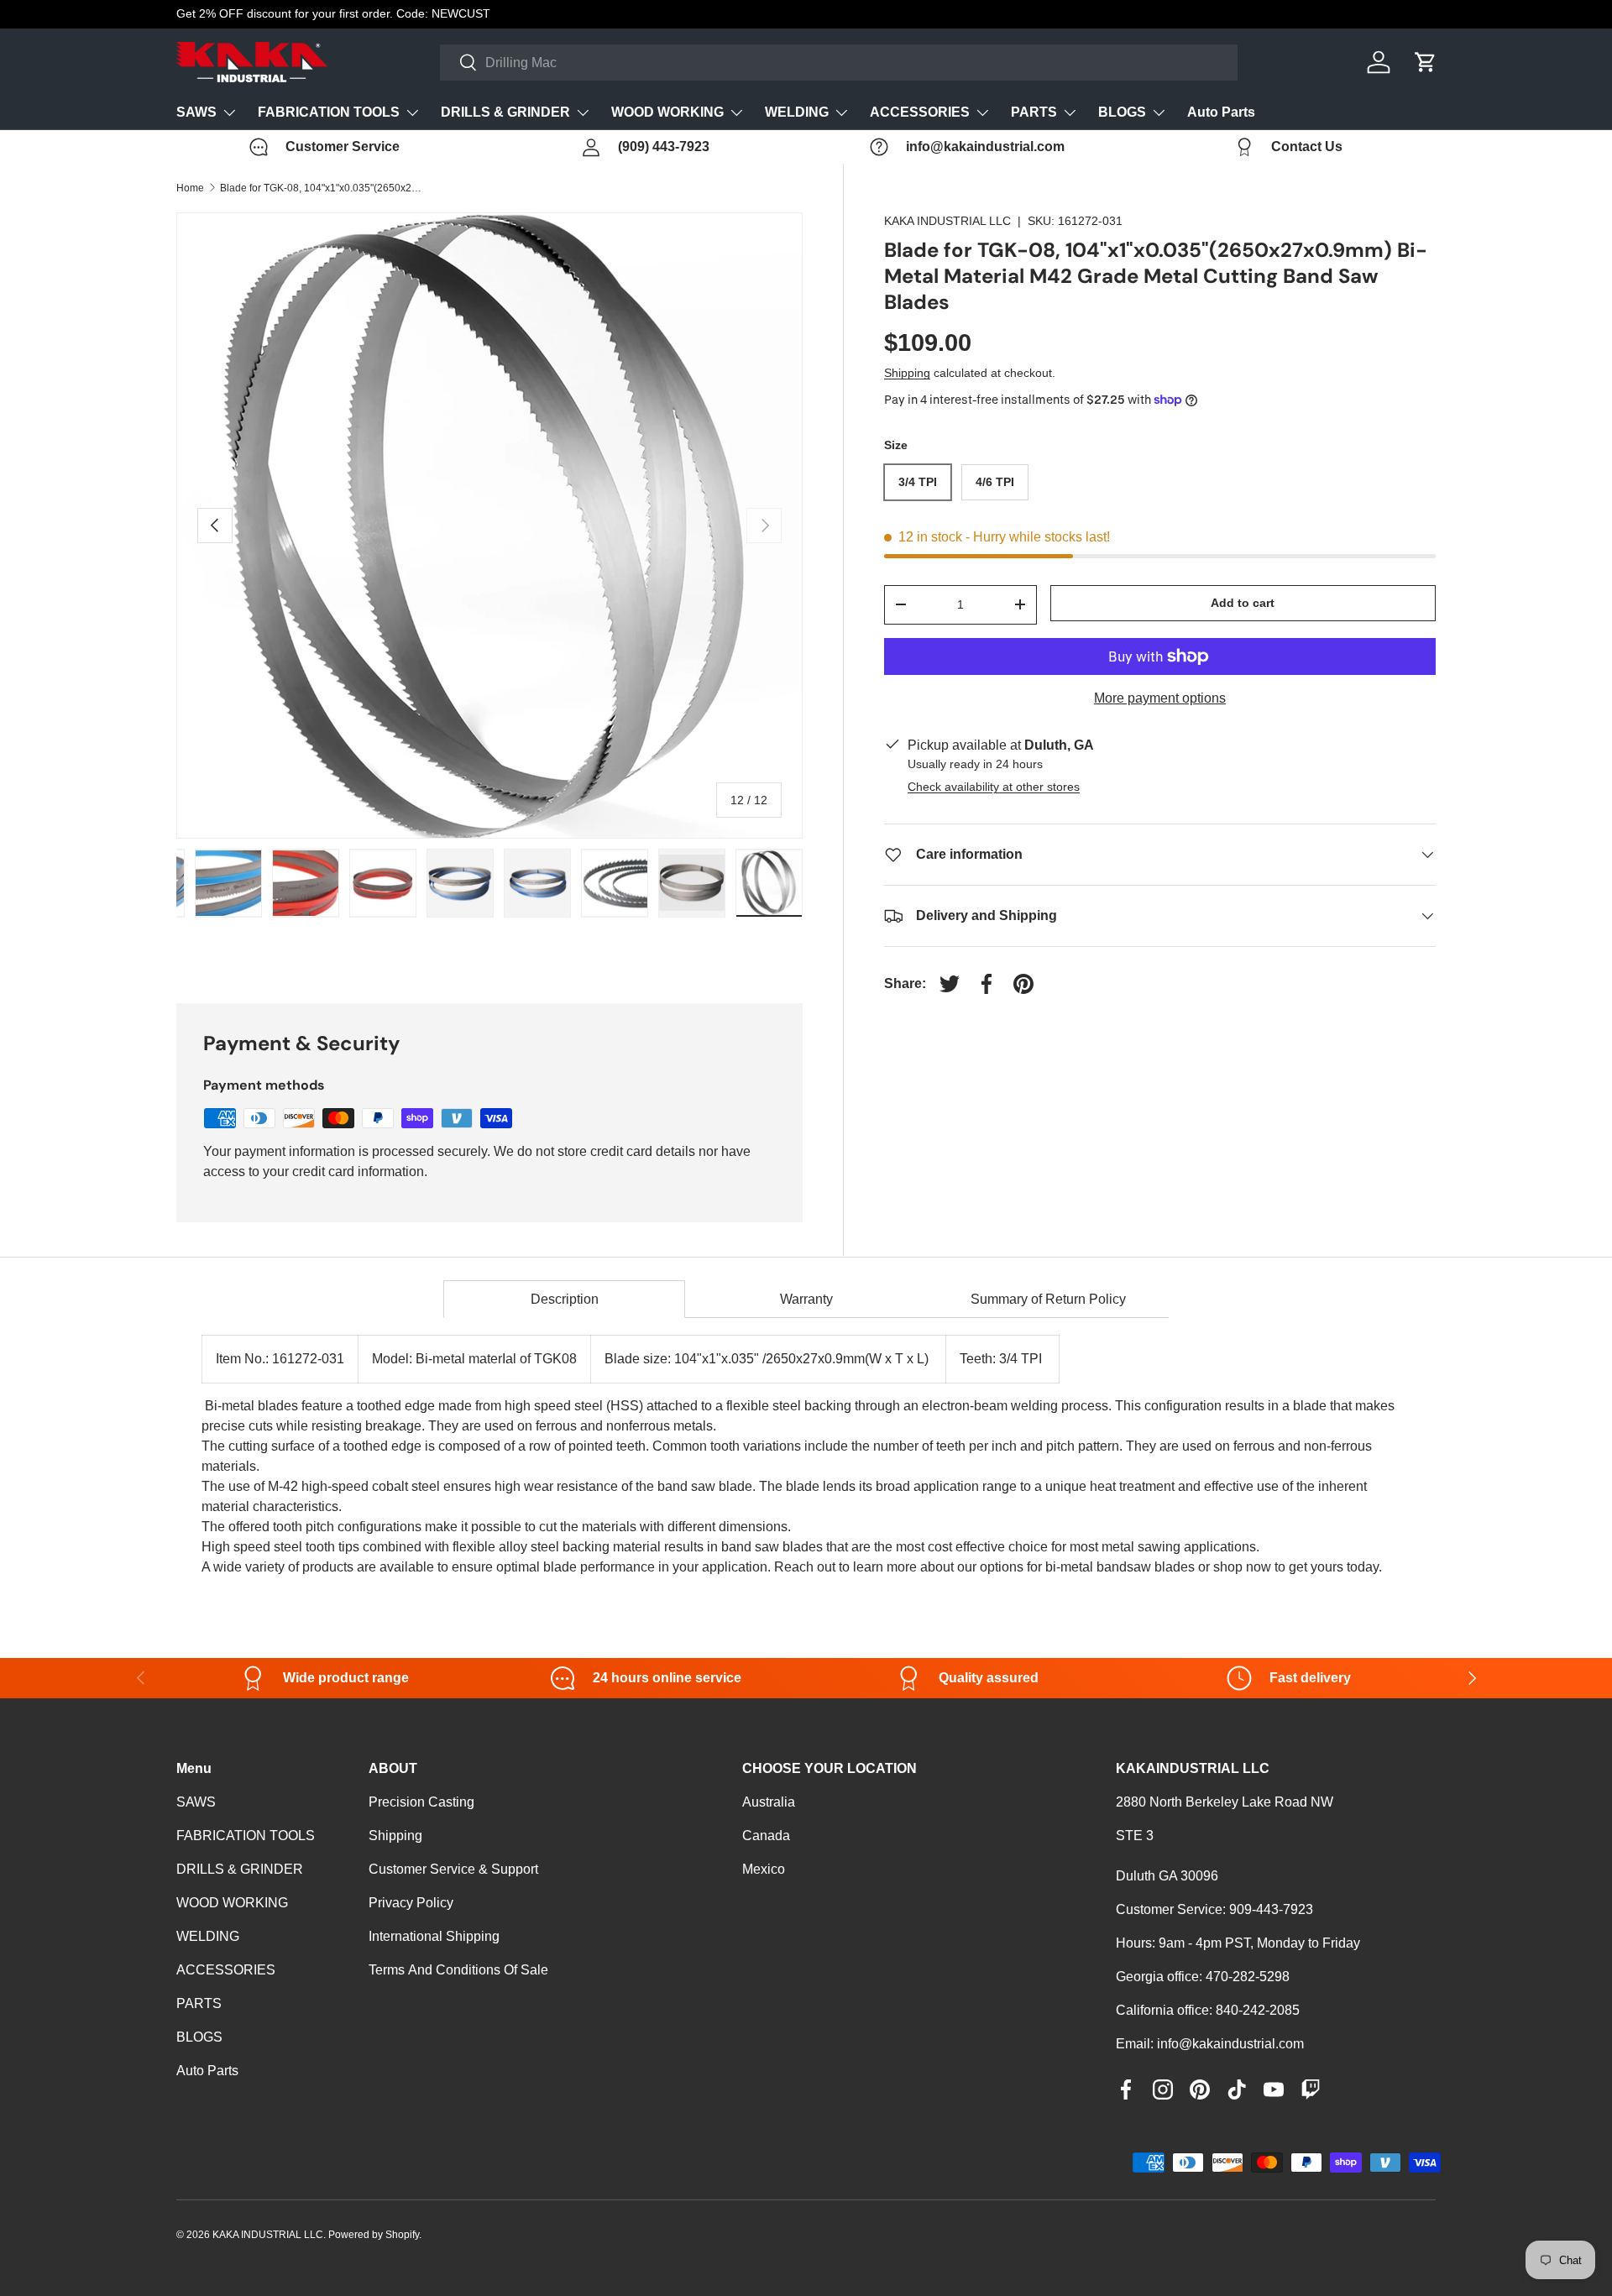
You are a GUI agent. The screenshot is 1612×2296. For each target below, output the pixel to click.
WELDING (797, 112)
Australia (769, 1802)
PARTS (1034, 112)
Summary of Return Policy (1048, 1299)
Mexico (764, 1869)
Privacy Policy (411, 1903)
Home (190, 188)
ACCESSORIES (920, 112)
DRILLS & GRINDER (505, 112)
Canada (766, 1836)
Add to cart (1243, 603)
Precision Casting (421, 1802)
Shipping (907, 373)
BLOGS (1122, 112)
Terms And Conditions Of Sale (458, 1970)
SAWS (196, 112)
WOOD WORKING (667, 112)
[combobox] (839, 63)
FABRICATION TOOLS (329, 112)
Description (565, 1299)
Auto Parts (1221, 112)
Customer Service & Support (453, 1869)
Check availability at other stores (994, 787)
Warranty (806, 1299)
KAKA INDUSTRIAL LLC (947, 221)
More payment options (1160, 698)
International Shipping (434, 1936)
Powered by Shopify (374, 2235)
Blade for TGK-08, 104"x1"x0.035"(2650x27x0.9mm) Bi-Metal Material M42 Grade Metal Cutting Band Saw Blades (321, 188)
